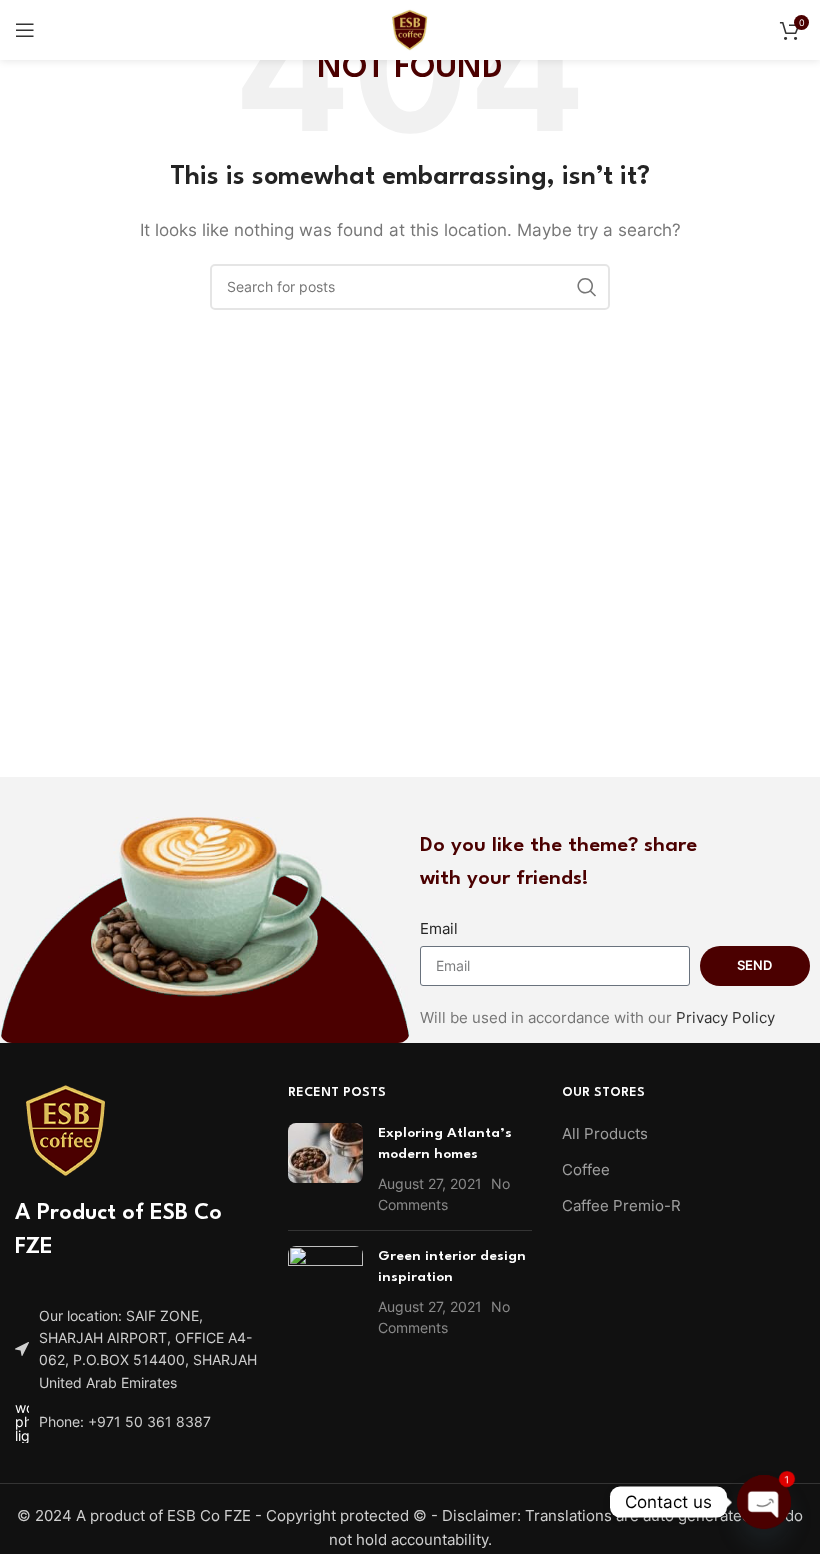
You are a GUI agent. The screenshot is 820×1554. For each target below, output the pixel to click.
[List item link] (136, 1422)
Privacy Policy (725, 1017)
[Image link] (65, 1128)
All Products (605, 1133)
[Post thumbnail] (325, 1169)
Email (439, 928)
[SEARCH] (587, 287)
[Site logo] (410, 28)
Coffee (586, 1169)
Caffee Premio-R (621, 1205)
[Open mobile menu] (25, 30)
